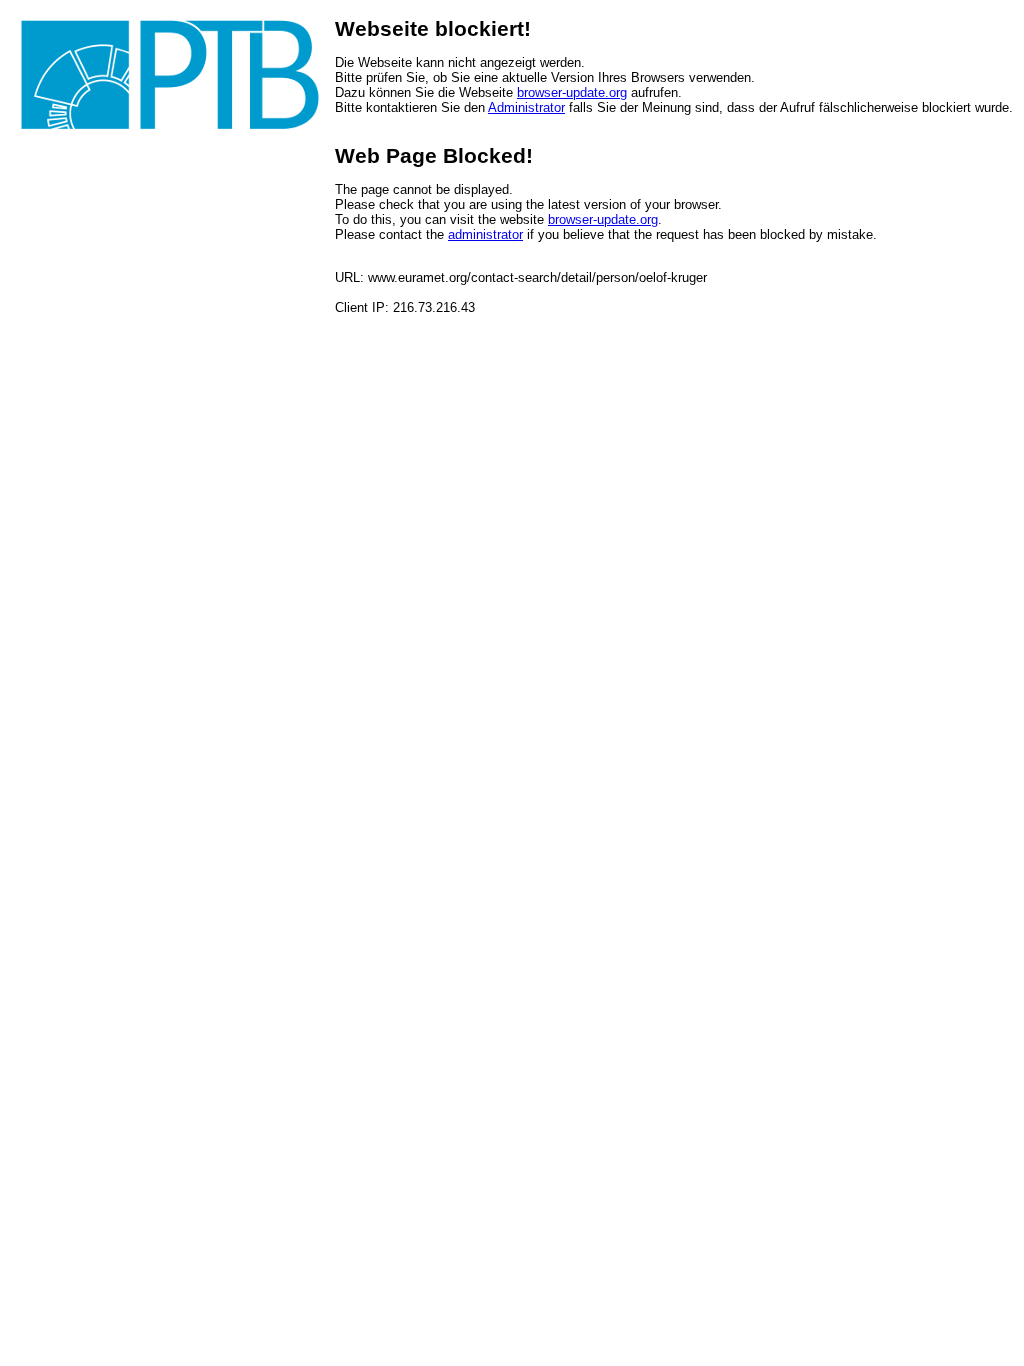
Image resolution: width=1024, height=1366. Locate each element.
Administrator (526, 107)
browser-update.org (572, 92)
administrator (485, 234)
